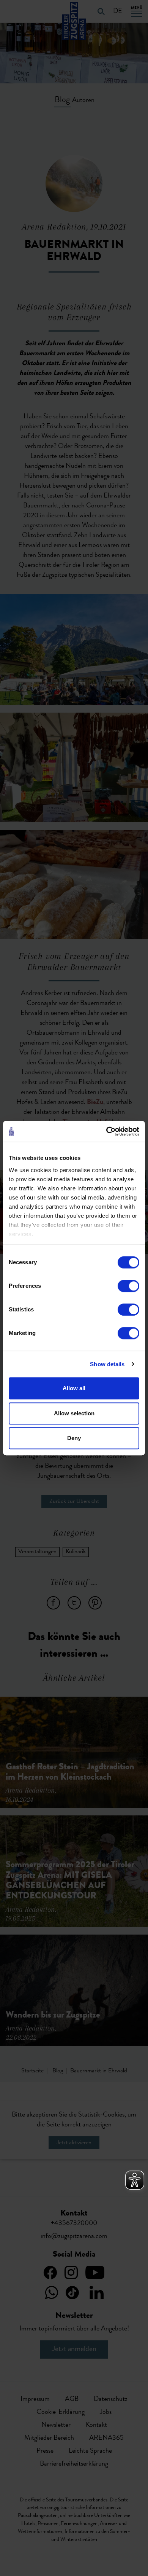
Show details (107, 1364)
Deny (74, 1438)
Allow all (74, 1388)
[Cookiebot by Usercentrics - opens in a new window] (106, 1131)
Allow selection (74, 1413)
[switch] (128, 1286)
